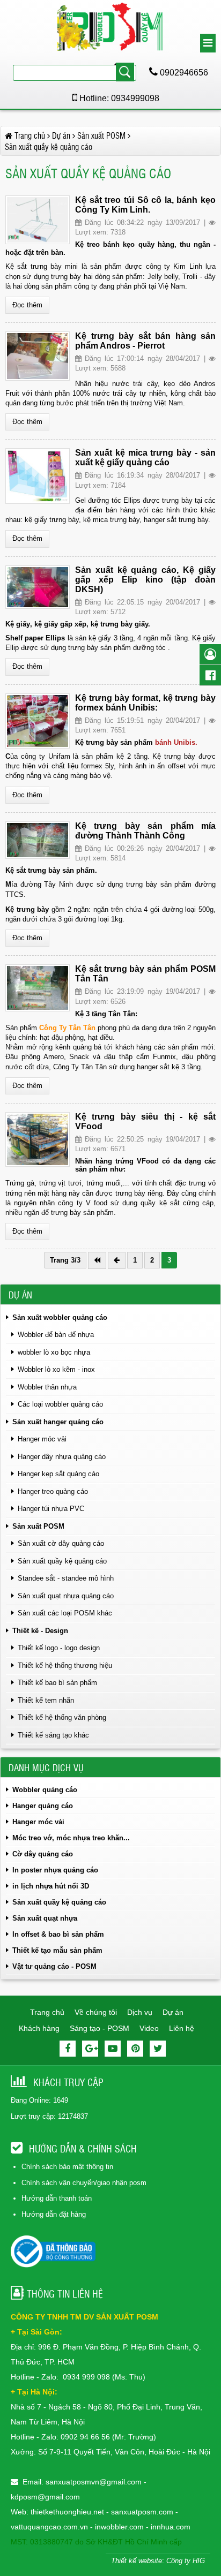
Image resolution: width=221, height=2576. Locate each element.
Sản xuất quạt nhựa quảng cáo (66, 1596)
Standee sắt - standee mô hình (66, 1578)
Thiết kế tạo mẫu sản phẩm (57, 1950)
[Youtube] (113, 2049)
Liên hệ (182, 2028)
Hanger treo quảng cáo (53, 1491)
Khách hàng (39, 2028)
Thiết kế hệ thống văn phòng (62, 1717)
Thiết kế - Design (40, 1631)
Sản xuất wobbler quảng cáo (60, 1317)
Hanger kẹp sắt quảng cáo (58, 1474)
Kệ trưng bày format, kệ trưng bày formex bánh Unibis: (145, 703)
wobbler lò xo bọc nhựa (54, 1352)
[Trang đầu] (97, 1260)
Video (149, 2028)
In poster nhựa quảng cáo (55, 1870)
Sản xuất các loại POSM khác (65, 1613)
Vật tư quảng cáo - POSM (54, 1966)
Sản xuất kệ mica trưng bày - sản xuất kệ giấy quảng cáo (145, 458)
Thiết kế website (137, 2561)
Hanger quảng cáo (43, 1806)
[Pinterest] (135, 2049)
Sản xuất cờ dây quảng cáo (61, 1543)
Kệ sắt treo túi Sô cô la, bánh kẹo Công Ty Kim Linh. (145, 205)
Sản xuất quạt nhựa (45, 1918)
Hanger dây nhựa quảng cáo (62, 1457)
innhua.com (171, 2527)
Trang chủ (47, 2012)
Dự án (173, 2012)
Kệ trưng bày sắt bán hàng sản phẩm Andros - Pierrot (145, 341)
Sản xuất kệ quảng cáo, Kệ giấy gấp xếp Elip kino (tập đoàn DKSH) (145, 580)
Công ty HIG (186, 2561)
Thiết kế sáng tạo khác (53, 1735)
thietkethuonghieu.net (67, 2512)
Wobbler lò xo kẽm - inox (56, 1369)
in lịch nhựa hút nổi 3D (51, 1886)
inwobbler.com (120, 2527)
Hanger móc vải (42, 1439)
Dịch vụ (140, 2012)
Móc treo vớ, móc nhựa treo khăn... (71, 1838)
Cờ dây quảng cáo (43, 1854)
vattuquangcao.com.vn (49, 2527)
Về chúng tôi (96, 2012)
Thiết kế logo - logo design (59, 1648)
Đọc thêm (27, 305)
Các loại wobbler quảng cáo (60, 1404)
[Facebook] (68, 2049)
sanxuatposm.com (142, 2512)
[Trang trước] (117, 1260)
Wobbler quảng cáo (45, 1790)
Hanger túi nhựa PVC (51, 1509)
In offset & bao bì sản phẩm (58, 1934)
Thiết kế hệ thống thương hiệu (65, 1665)
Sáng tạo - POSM (100, 2028)
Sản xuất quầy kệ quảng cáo (62, 1561)
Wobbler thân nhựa (47, 1387)
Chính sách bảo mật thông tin (67, 2167)
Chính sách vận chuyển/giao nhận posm (84, 2183)
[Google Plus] (90, 2049)
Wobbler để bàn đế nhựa (56, 1335)
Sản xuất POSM (38, 1526)
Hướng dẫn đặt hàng (54, 2214)
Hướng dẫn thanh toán (57, 2198)
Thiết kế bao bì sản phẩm (57, 1683)
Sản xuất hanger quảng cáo (58, 1422)
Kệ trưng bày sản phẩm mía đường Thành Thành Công (145, 831)
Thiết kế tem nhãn (46, 1700)
